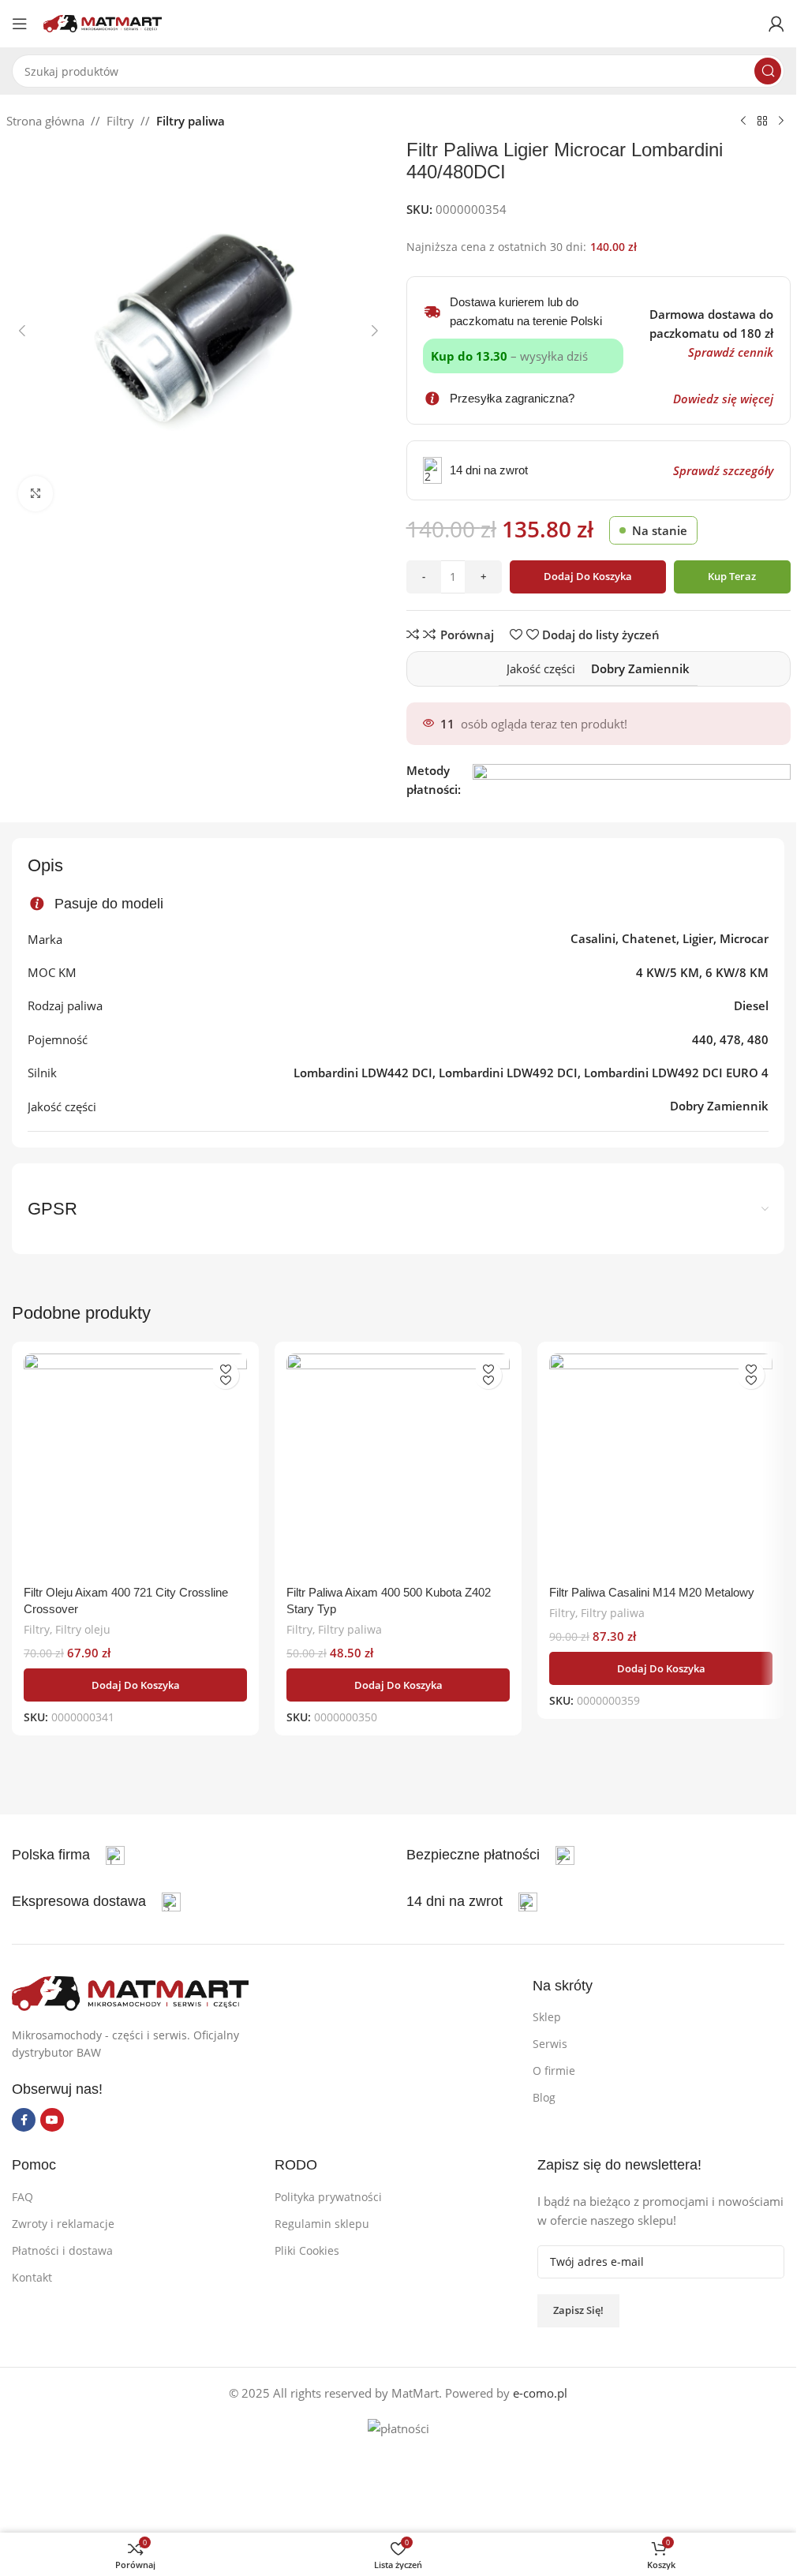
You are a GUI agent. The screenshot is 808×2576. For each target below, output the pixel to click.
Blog (544, 2097)
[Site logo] (103, 22)
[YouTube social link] (52, 2120)
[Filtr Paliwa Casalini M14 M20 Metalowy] (661, 1465)
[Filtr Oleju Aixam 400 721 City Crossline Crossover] (135, 1465)
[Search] (768, 71)
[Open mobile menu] (20, 24)
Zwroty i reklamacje (63, 2224)
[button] (22, 331)
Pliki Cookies (307, 2250)
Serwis (550, 2044)
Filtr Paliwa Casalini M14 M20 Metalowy (652, 1592)
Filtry (120, 121)
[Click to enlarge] (36, 494)
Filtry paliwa (191, 121)
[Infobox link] (490, 1855)
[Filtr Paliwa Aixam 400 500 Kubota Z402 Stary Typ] (398, 1465)
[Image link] (130, 1992)
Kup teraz (732, 576)
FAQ (22, 2197)
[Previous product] (743, 122)
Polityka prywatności (328, 2197)
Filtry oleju (83, 1629)
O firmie (554, 2071)
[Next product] (781, 122)
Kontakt (32, 2277)
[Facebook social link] (24, 2120)
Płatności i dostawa (62, 2250)
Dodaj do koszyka (588, 576)
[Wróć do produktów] (762, 122)
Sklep (547, 2017)
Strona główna (45, 121)
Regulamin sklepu (322, 2224)
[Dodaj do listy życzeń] (225, 1375)
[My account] (776, 24)
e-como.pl (540, 2393)
